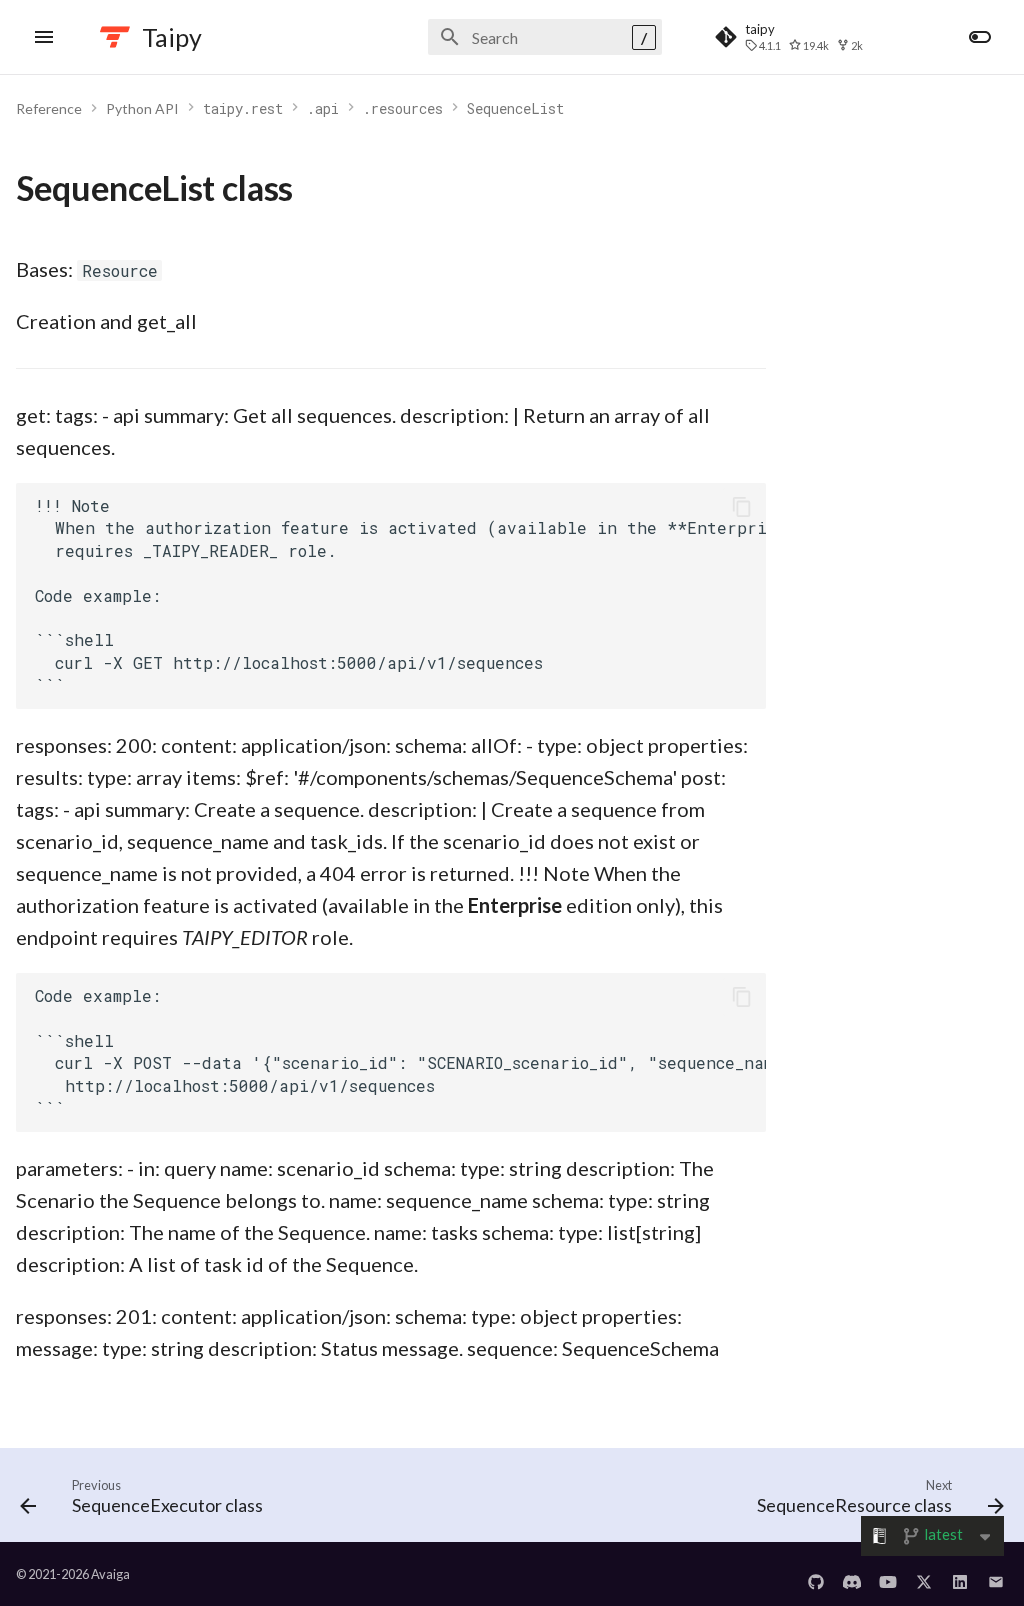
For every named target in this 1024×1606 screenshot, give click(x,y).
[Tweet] (924, 1574)
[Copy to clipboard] (742, 507)
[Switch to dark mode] (980, 37)
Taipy (172, 37)
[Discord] (852, 1574)
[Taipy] (115, 37)
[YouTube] (888, 1574)
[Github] (816, 1574)
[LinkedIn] (960, 1574)
